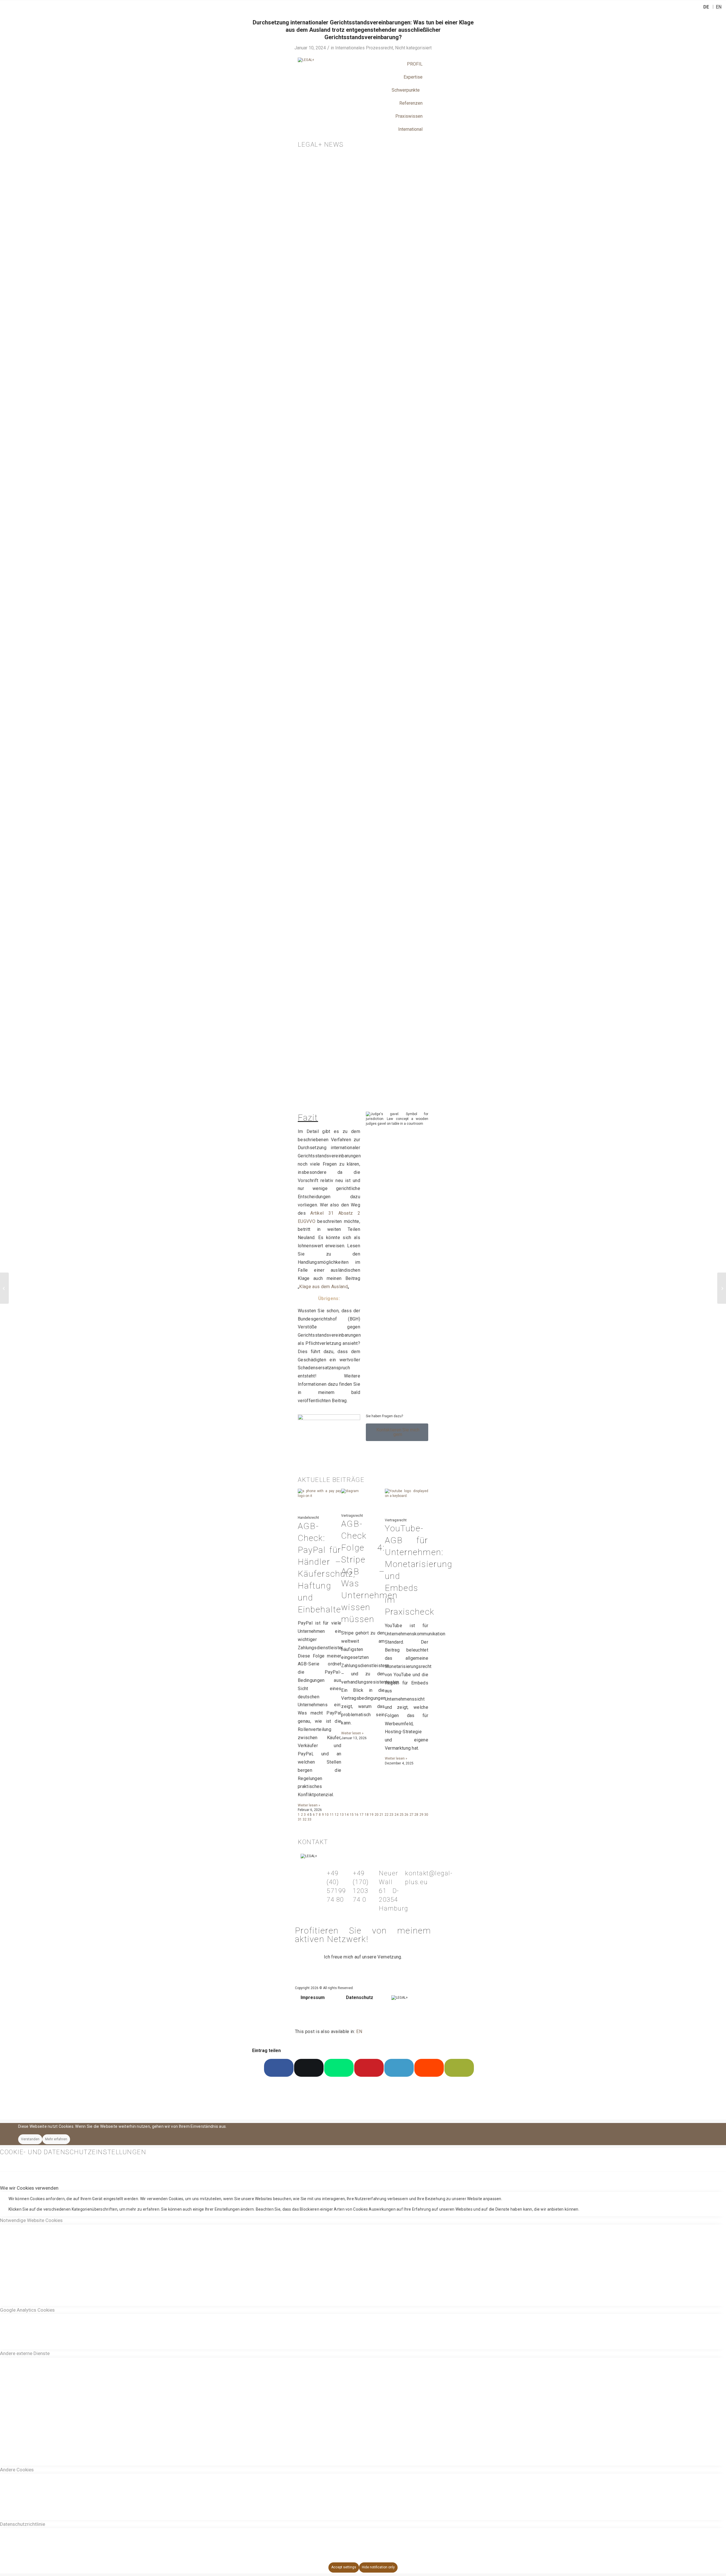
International (410, 129)
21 (381, 1815)
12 (337, 1815)
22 (387, 1815)
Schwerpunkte (406, 90)
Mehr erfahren (56, 2139)
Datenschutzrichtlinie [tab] (23, 2524)
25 (402, 1815)
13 (342, 1815)
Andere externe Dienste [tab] (25, 2353)
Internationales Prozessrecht (364, 48)
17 (362, 1815)
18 (367, 1815)
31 (300, 1819)
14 (347, 1815)
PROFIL (415, 64)
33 (309, 1819)
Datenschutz (360, 1997)
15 (352, 1815)
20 (377, 1815)
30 (426, 1815)
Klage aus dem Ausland (323, 1287)
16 (356, 1815)
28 (416, 1815)
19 (372, 1815)
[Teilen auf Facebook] (279, 2068)
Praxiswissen (409, 116)
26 (406, 1815)
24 (396, 1815)
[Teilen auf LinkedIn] (399, 2068)
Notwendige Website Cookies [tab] (31, 2220)
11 (332, 1815)
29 (421, 1815)
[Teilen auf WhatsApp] (339, 2068)
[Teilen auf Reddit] (429, 2068)
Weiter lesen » (309, 1805)
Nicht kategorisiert (413, 48)
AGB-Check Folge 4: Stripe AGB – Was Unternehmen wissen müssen (369, 1571)
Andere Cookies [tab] (17, 2470)
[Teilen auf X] (309, 2068)
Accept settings (344, 2567)
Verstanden (30, 2139)
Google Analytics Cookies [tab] (27, 2310)
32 (305, 1819)
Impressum (313, 1997)
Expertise (413, 77)
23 (391, 1815)
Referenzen (411, 103)
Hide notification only (378, 2567)
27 (411, 1815)
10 (327, 1815)
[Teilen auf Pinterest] (369, 2068)
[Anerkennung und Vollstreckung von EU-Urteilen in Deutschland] (4, 1288)
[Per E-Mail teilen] (459, 2068)
